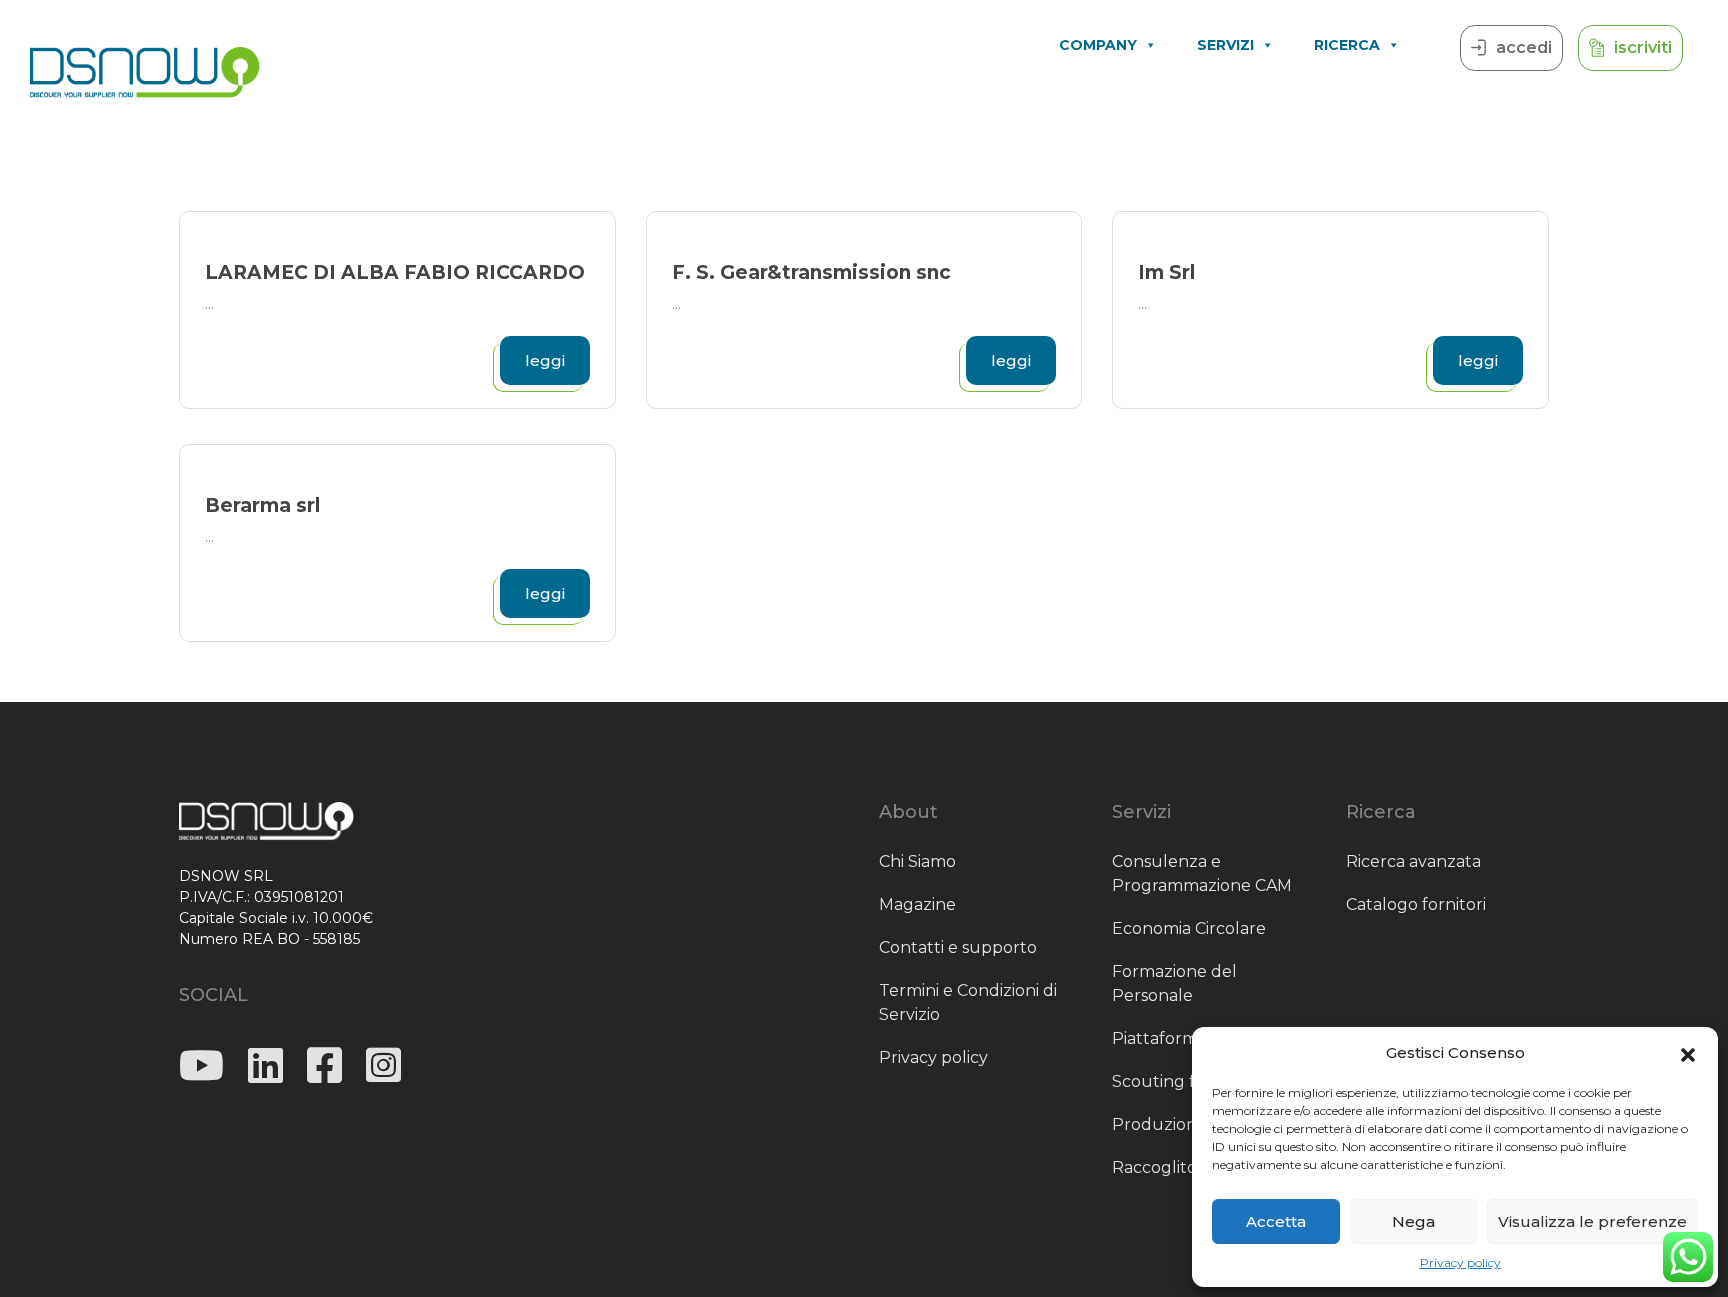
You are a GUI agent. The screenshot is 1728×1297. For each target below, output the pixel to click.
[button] (1688, 1053)
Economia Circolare (1189, 928)
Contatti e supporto (958, 947)
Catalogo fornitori (1416, 904)
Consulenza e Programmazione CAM (1202, 873)
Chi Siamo (917, 861)
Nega (1413, 1221)
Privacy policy (1460, 1262)
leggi (545, 360)
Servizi (1225, 45)
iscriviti (1643, 47)
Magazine (917, 904)
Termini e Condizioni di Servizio (968, 1002)
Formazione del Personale (1174, 983)
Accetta (1276, 1221)
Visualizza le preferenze (1592, 1221)
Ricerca (1347, 45)
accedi (1524, 47)
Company (1098, 45)
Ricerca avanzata (1413, 861)
